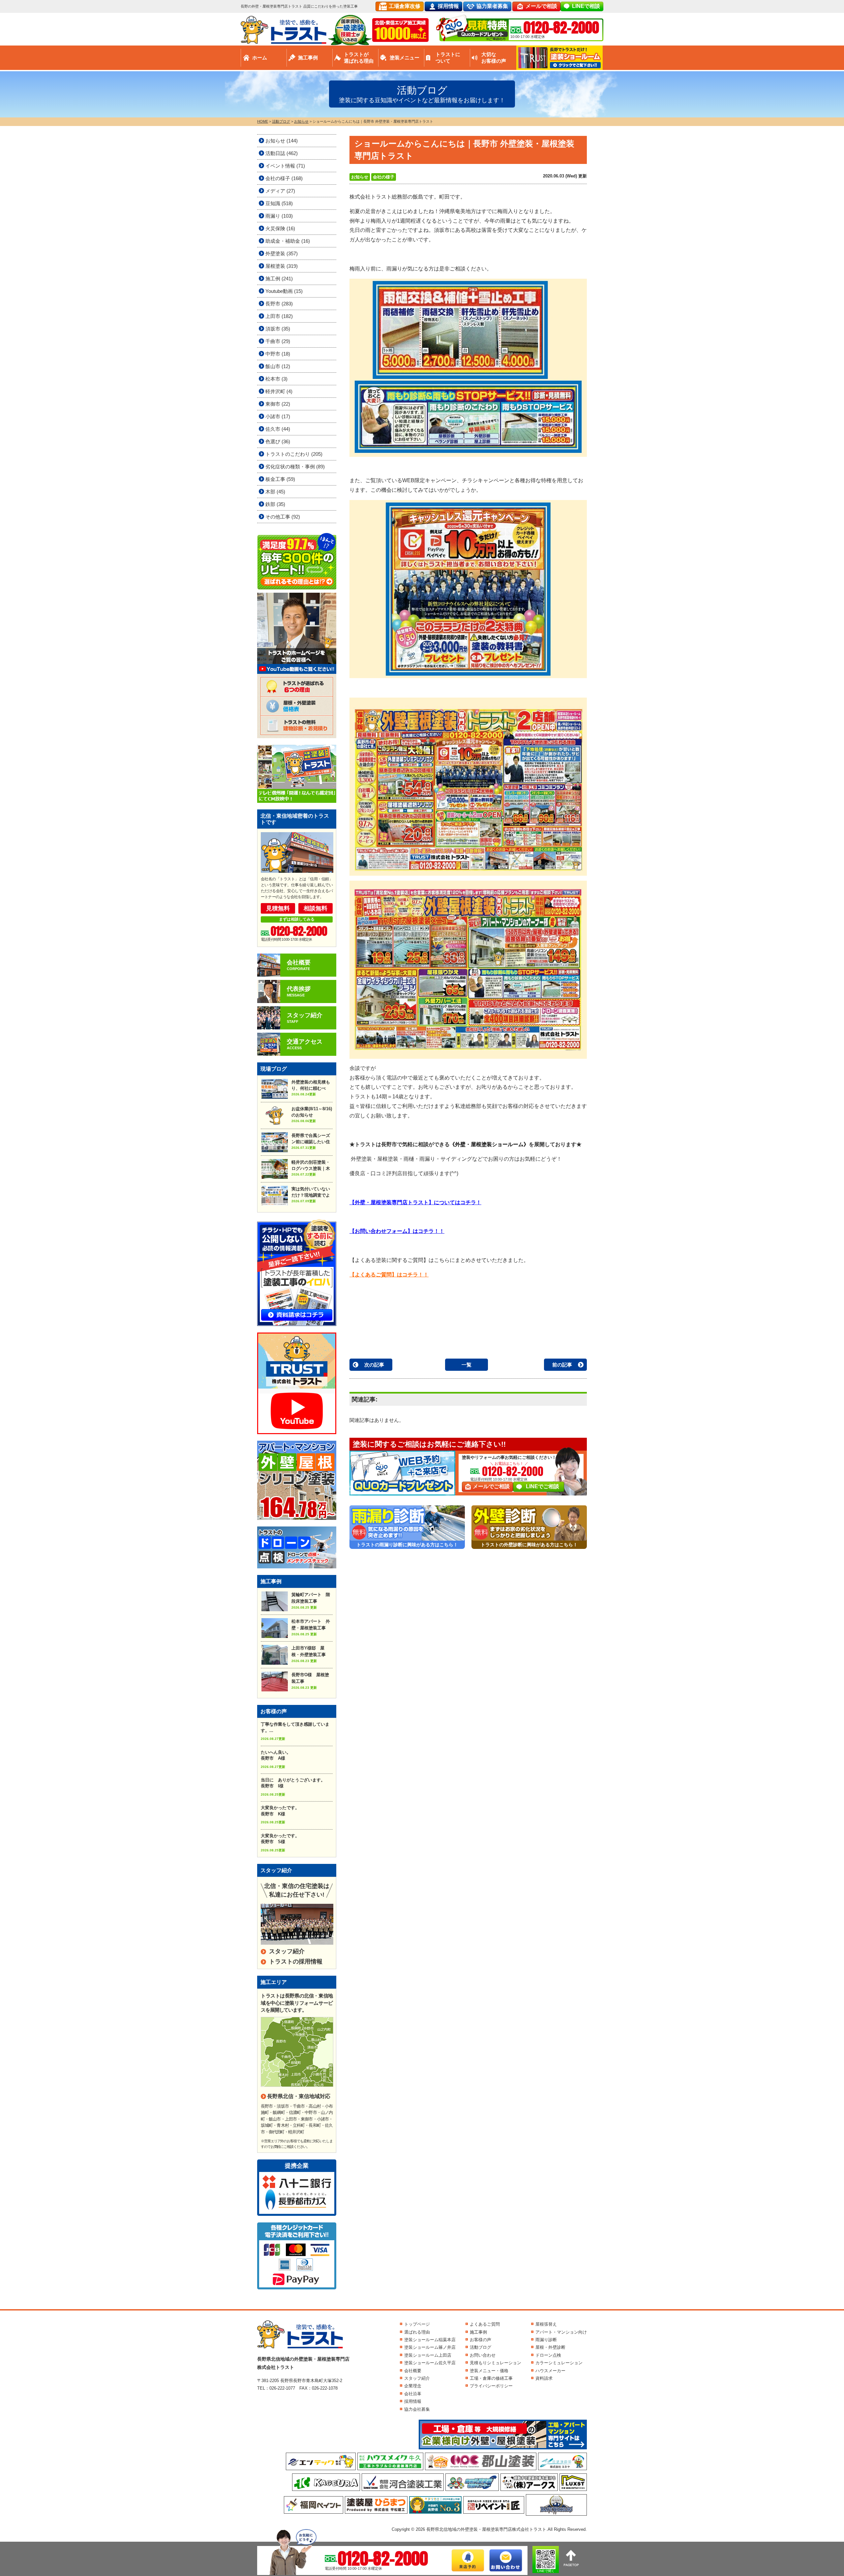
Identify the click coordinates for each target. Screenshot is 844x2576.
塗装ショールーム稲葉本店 (430, 2340)
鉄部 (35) (275, 504)
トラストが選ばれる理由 (359, 58)
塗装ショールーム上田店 (428, 2355)
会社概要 (413, 2371)
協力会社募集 (417, 2409)
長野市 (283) (279, 304)
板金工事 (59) (280, 479)
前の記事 (562, 1365)
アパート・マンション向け (561, 2332)
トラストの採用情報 (296, 1962)
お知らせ (360, 177)
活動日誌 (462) (282, 153)
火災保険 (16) (280, 228)
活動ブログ (481, 2347)
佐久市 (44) (278, 429)
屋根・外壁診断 (550, 2347)
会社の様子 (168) (284, 178)
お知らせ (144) (282, 141)
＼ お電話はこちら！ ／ (509, 1463)
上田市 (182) (279, 316)
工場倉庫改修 (405, 6)
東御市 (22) (278, 404)
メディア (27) (280, 191)
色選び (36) (278, 441)
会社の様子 (384, 177)
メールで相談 (541, 6)
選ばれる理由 (417, 2332)
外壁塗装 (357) (282, 253)
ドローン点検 (548, 2355)
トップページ (417, 2324)
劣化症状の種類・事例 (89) (295, 467)
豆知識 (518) (279, 203)
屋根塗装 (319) (282, 266)
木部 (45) (275, 492)
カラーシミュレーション (559, 2363)
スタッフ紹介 (287, 1951)
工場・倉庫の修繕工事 (491, 2378)
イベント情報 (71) (285, 166)
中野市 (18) (278, 354)
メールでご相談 (491, 1486)
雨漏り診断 (546, 2340)
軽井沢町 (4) (279, 391)
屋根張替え (546, 2324)
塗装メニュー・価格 (489, 2371)
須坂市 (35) (278, 329)
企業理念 (413, 2386)
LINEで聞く (546, 2571)
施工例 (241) (279, 279)
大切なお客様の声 (494, 58)
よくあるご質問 (485, 2324)
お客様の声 (481, 2340)
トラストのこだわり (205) (294, 454)
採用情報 (448, 6)
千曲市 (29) (278, 341)
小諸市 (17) (278, 416)
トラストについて (448, 58)
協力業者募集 (492, 6)
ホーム (260, 58)
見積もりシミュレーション (496, 2363)
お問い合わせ (483, 2355)
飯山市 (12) (278, 366)
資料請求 (544, 2378)
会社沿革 (413, 2394)
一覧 (467, 1365)
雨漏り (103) (279, 216)
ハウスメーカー (550, 2371)
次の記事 (374, 1365)
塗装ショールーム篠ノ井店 (430, 2347)
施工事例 (308, 58)
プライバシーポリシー (491, 2386)
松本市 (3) (276, 379)
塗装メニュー (405, 58)
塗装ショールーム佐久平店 (430, 2363)
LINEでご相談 (543, 1486)
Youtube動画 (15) (284, 291)
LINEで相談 (586, 6)
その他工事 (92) (283, 517)
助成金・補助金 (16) (288, 241)
